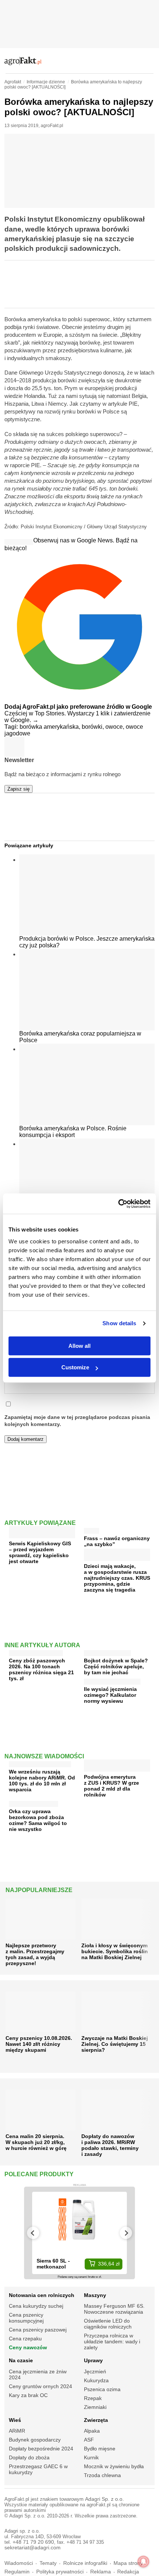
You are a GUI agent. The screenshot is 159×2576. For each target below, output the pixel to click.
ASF (89, 2440)
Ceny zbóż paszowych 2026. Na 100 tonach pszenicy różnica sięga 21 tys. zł (41, 1669)
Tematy (48, 2563)
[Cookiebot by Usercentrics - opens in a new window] (118, 1204)
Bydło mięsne (100, 2449)
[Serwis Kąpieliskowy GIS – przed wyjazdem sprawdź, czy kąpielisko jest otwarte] (42, 1535)
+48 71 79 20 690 (33, 2542)
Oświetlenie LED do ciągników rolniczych (108, 2324)
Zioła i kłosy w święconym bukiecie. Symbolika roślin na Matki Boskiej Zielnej (115, 1951)
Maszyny (95, 2295)
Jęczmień (95, 2371)
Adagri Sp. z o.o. (104, 2499)
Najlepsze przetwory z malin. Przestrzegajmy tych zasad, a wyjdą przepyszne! (35, 1954)
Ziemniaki (95, 2407)
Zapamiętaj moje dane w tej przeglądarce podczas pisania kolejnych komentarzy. (77, 1421)
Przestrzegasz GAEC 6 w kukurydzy (38, 2469)
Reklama (101, 2572)
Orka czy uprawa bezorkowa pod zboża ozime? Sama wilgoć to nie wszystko (38, 1820)
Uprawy (93, 2360)
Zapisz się (18, 789)
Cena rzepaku (25, 2339)
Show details (119, 1323)
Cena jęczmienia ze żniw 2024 (38, 2374)
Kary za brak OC (28, 2395)
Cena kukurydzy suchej (36, 2306)
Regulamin (17, 2572)
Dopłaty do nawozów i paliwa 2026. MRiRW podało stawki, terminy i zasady (110, 2145)
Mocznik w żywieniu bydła (114, 2466)
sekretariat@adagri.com (33, 2548)
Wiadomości (19, 2563)
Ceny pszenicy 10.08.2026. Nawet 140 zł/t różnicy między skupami (39, 2044)
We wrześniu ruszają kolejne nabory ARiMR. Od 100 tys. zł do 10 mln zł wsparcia (42, 1781)
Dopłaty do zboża (29, 2457)
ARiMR (17, 2431)
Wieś (15, 2420)
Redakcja (128, 2572)
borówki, (94, 727)
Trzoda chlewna (102, 2475)
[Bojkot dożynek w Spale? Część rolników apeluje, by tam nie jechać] (107, 1651)
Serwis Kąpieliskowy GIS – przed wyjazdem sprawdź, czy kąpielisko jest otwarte (40, 1552)
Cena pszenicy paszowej (38, 2330)
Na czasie (21, 2360)
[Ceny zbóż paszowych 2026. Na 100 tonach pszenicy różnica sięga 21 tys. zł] (36, 1651)
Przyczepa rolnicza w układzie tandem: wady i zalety (112, 2341)
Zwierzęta (96, 2420)
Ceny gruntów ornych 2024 (40, 2386)
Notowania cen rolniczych (42, 2295)
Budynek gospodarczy (35, 2440)
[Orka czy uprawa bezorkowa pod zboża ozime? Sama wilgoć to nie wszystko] (33, 1802)
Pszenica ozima (102, 2389)
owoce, (116, 727)
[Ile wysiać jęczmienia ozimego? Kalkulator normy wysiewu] (112, 1680)
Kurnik (91, 2457)
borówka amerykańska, (51, 727)
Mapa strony (128, 2563)
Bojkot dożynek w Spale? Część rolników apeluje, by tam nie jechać (116, 1666)
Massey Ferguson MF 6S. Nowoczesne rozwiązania (114, 2309)
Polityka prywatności (60, 2572)
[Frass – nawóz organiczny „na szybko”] (92, 1529)
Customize (75, 1367)
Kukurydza (96, 2380)
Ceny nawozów (28, 2347)
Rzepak (93, 2398)
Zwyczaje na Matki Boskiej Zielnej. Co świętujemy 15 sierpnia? (115, 2044)
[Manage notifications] (143, 2562)
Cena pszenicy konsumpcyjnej (26, 2318)
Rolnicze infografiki (85, 2563)
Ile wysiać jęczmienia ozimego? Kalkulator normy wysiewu (110, 1695)
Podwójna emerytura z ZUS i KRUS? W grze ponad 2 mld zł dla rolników (111, 1786)
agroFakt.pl (52, 126)
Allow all (79, 1346)
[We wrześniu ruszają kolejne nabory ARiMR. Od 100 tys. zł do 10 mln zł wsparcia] (40, 1763)
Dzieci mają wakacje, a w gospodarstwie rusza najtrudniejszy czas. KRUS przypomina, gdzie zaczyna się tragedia (117, 1578)
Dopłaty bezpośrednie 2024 (41, 2449)
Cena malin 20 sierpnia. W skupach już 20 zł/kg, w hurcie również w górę (36, 2142)
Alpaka (92, 2431)
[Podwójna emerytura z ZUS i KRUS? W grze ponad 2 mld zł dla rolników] (117, 1769)
